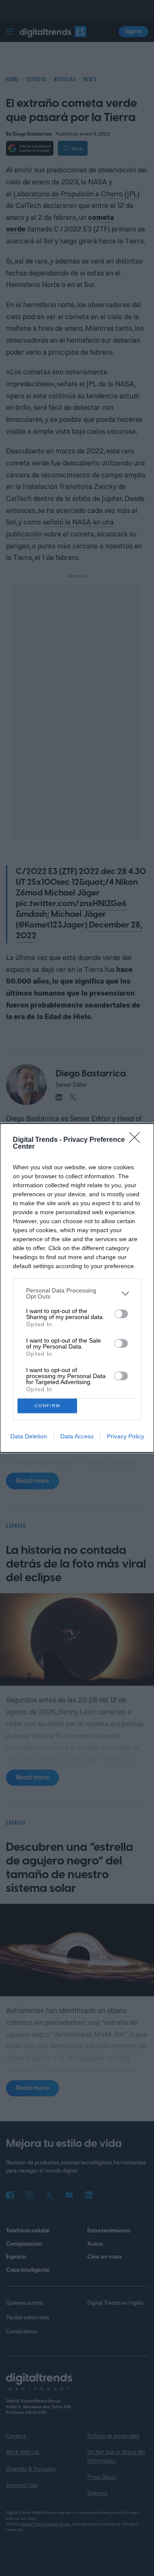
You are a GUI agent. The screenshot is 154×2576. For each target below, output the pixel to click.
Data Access (77, 1436)
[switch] (121, 1314)
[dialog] (77, 1288)
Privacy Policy (126, 1436)
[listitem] (77, 1293)
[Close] (137, 1140)
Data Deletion (29, 1436)
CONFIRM (47, 1406)
